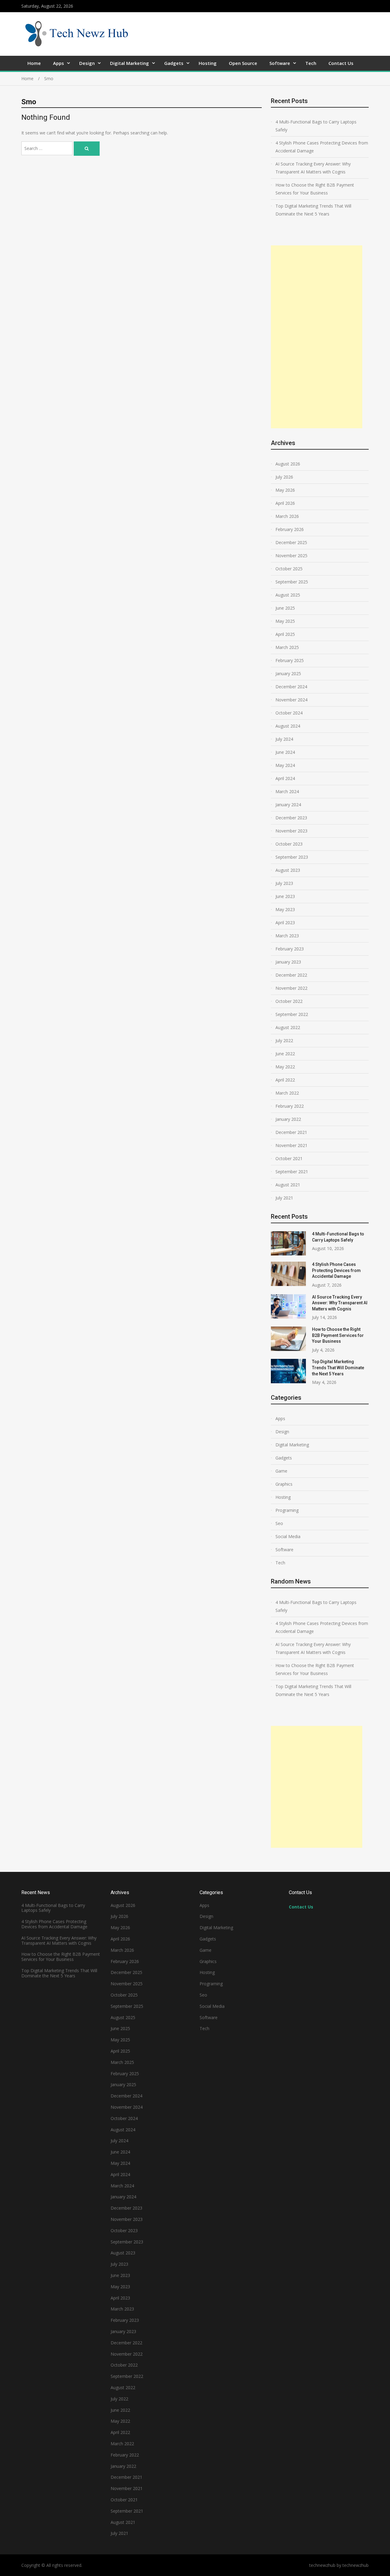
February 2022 (290, 1106)
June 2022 (285, 1054)
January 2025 (288, 673)
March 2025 (287, 647)
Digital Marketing (129, 63)
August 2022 (288, 1027)
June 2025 (285, 608)
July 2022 (284, 1040)
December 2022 (291, 975)
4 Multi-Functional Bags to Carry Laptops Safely (316, 126)
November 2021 (291, 1145)
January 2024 (288, 805)
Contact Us (341, 63)
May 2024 (285, 765)
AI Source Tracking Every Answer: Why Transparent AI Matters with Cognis (313, 168)
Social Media (288, 1536)
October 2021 (289, 1158)
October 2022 (289, 1001)
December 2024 (291, 687)
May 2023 (285, 909)
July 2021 (284, 1198)
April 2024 (285, 778)
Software (280, 63)
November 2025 (291, 556)
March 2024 (287, 791)
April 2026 (285, 503)
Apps (58, 63)
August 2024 (288, 726)
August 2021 (288, 1185)
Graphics (284, 1484)
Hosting (208, 63)
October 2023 (289, 844)
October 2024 (289, 713)
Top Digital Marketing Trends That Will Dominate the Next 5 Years (313, 210)
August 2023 (288, 870)
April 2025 (285, 634)
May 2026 (285, 490)
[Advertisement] (317, 337)
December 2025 (291, 542)
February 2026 (290, 529)
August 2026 (288, 464)
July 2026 (284, 477)
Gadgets (174, 63)
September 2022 (292, 1014)
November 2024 (291, 700)
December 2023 (291, 818)
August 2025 (288, 595)
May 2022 (285, 1067)
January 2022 (288, 1119)
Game (281, 1471)
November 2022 (291, 988)
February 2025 (290, 660)
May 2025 (285, 621)
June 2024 (285, 752)
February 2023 (290, 949)
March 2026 (287, 516)
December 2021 (291, 1132)
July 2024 (284, 739)
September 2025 (292, 582)
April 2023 (285, 923)
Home (34, 63)
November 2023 (291, 831)
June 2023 (285, 896)
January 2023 (288, 962)
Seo (279, 1523)
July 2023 (284, 883)
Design (87, 63)
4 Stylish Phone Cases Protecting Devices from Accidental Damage (322, 147)
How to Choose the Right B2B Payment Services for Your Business (315, 189)
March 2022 (287, 1093)
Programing (287, 1510)
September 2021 (292, 1172)
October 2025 (289, 569)
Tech (311, 63)
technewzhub (356, 2565)
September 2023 (292, 857)
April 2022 (285, 1080)
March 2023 (287, 936)
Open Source (243, 63)
